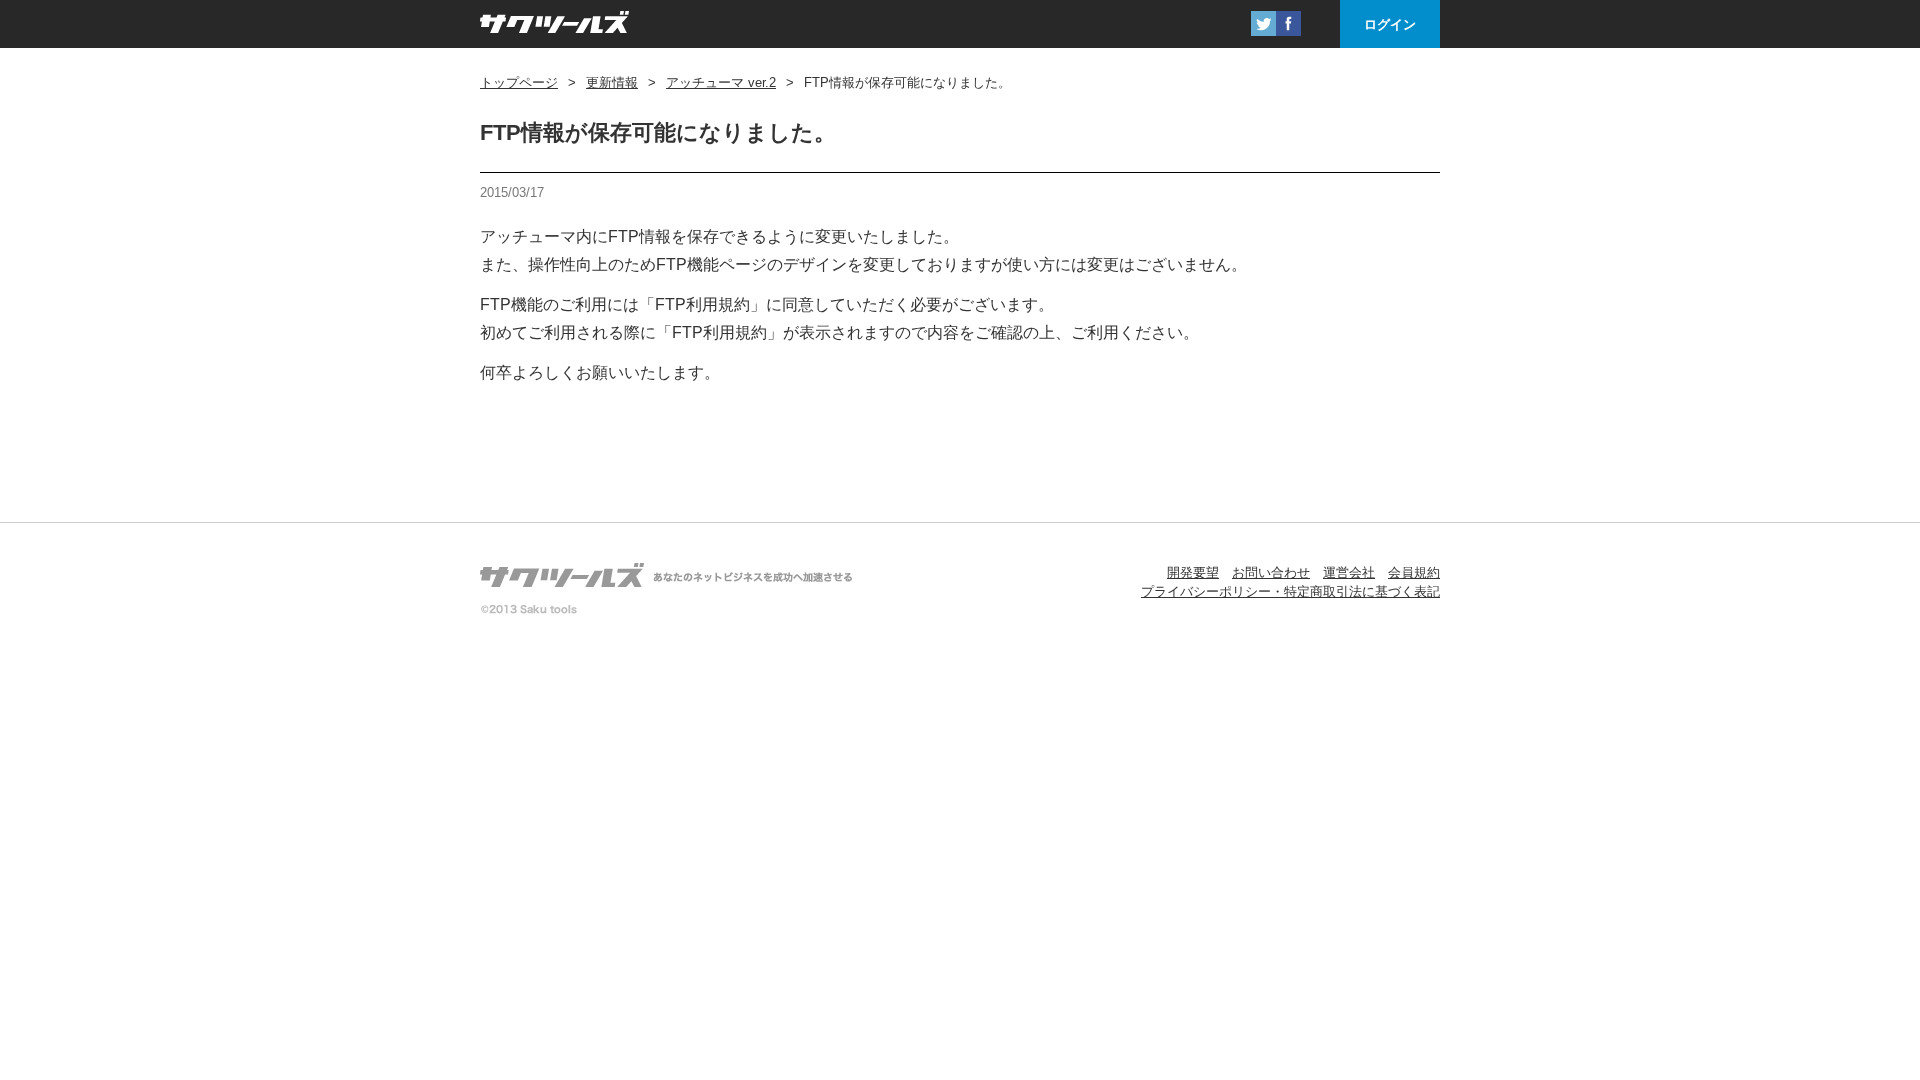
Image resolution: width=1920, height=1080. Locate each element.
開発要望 (1193, 572)
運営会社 (1349, 572)
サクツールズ (554, 24)
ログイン (1390, 24)
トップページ (519, 82)
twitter (1263, 23)
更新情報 (612, 82)
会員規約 (1414, 572)
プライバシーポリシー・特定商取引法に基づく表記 (1290, 591)
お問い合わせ (1271, 572)
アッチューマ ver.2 (721, 82)
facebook (1288, 23)
